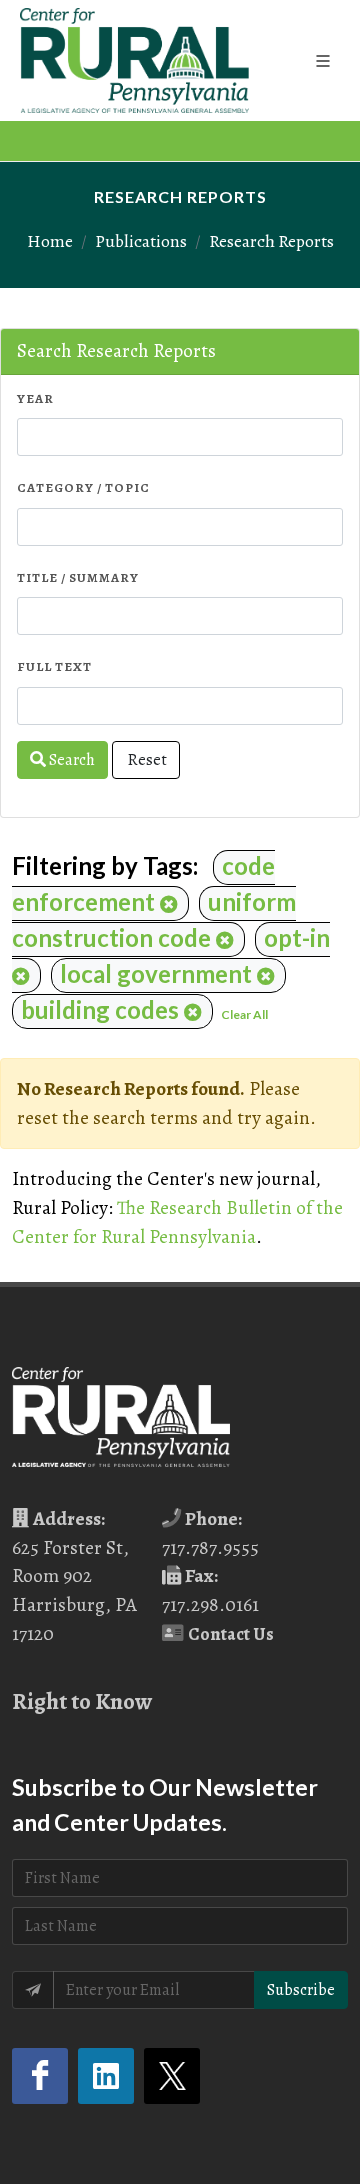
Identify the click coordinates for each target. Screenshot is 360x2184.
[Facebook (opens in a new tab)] (40, 2076)
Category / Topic (83, 487)
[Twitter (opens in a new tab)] (172, 2076)
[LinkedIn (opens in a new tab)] (106, 2076)
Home (50, 241)
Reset (146, 760)
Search (70, 760)
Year (35, 398)
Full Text (54, 666)
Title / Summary (78, 577)
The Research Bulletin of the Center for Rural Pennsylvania (177, 1222)
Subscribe (301, 1990)
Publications (141, 241)
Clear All (244, 1014)
